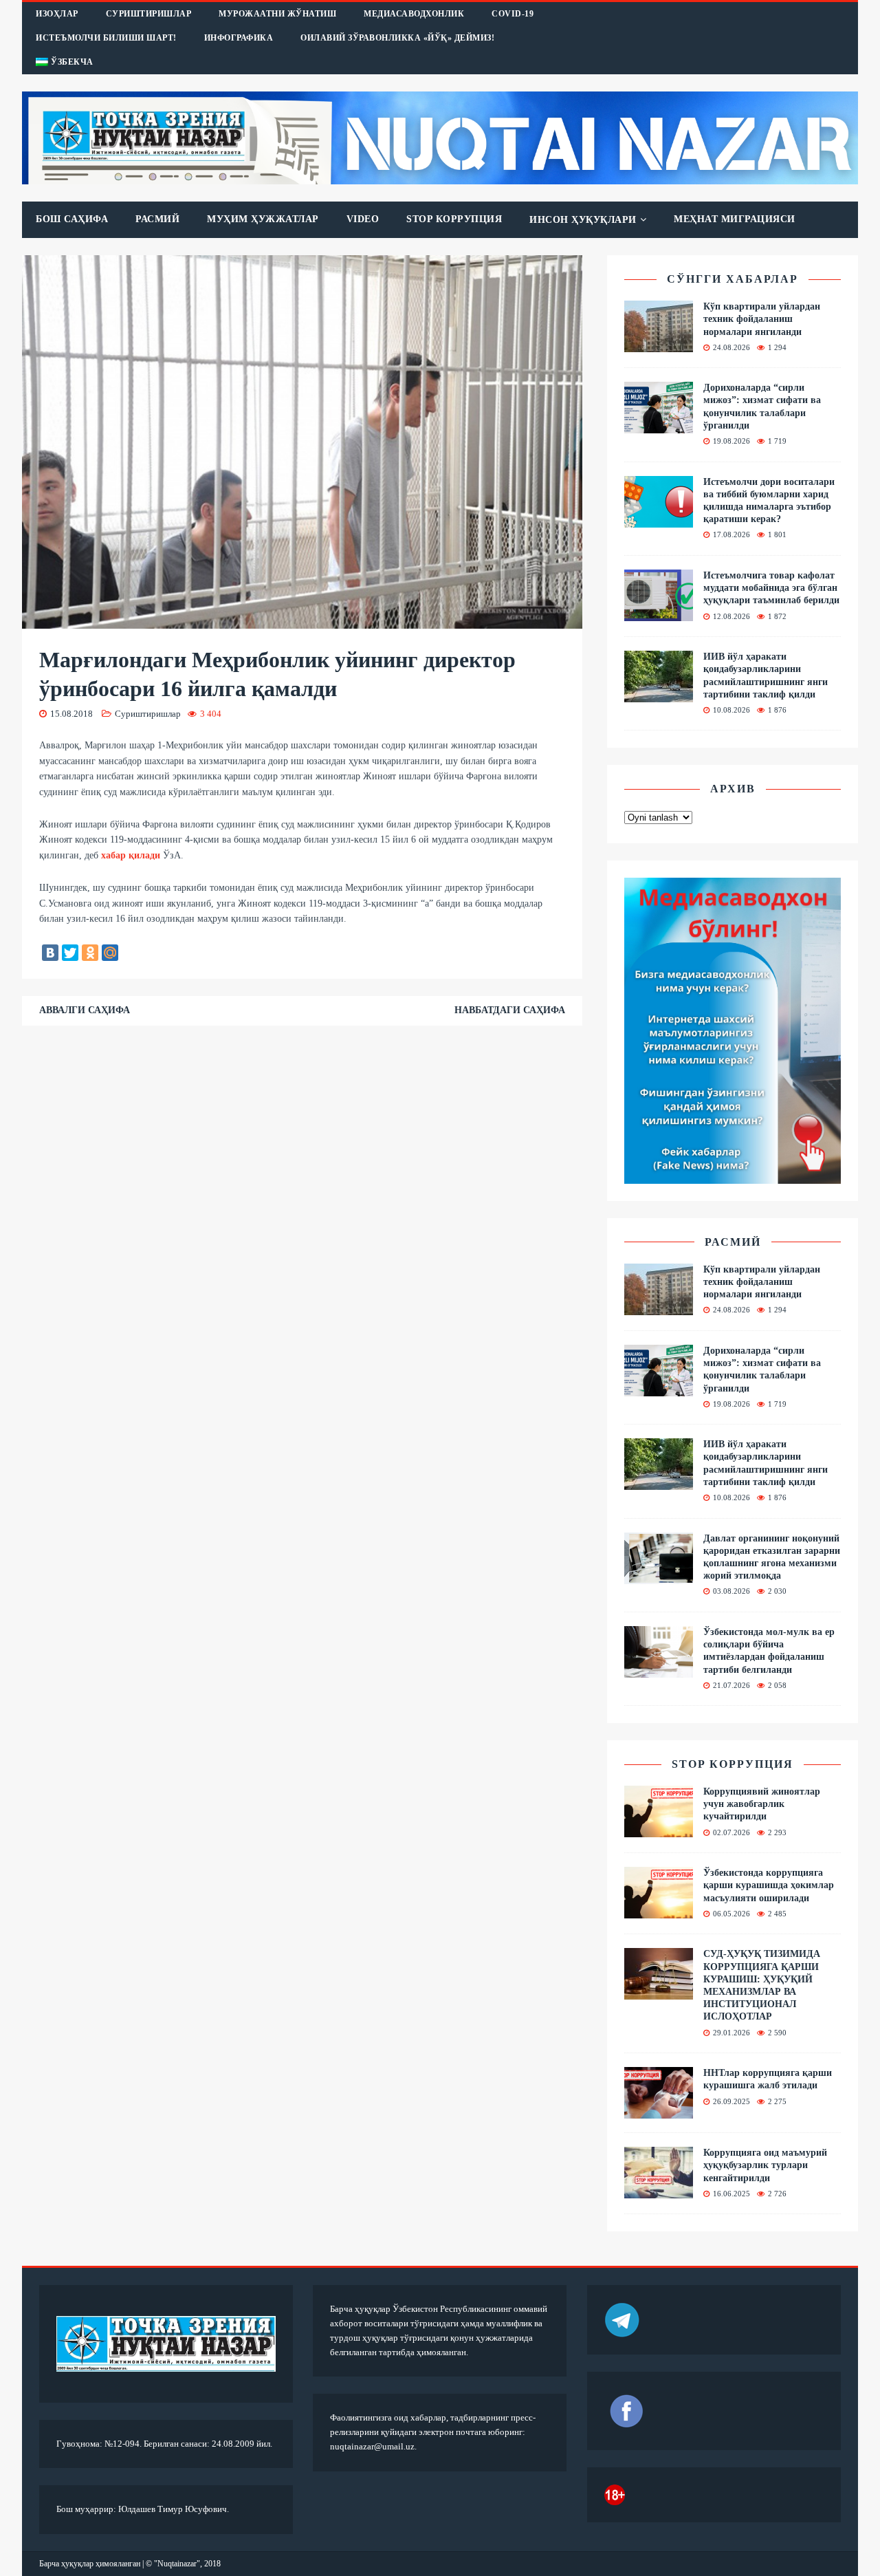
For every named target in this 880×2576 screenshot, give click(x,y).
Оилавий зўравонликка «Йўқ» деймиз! (397, 38)
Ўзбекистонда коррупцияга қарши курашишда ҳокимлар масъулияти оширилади (769, 1885)
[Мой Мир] (110, 953)
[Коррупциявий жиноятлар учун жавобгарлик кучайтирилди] (659, 1829)
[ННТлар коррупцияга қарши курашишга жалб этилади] (659, 2111)
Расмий (157, 219)
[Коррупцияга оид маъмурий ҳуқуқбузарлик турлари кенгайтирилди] (659, 2190)
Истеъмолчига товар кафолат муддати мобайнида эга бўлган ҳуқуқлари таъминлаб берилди (771, 588)
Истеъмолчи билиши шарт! (106, 38)
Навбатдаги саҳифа (510, 1010)
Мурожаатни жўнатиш (277, 14)
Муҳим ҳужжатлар (263, 219)
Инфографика (239, 38)
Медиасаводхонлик (414, 14)
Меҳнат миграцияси (735, 219)
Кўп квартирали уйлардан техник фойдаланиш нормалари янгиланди (762, 319)
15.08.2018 (71, 714)
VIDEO (363, 219)
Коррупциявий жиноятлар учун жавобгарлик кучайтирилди (762, 1804)
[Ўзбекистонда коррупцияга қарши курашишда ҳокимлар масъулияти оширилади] (659, 1911)
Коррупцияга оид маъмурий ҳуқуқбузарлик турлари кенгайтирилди (765, 2165)
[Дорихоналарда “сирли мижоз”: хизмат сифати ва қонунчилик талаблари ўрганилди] (659, 425)
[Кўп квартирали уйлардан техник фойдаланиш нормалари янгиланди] (659, 344)
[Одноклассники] (90, 953)
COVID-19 (513, 14)
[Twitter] (70, 953)
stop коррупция (733, 1764)
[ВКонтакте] (50, 953)
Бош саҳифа (72, 219)
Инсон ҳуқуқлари (583, 220)
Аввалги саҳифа (85, 1010)
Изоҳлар (57, 14)
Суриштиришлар (149, 14)
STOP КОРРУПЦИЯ (454, 219)
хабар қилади (131, 855)
